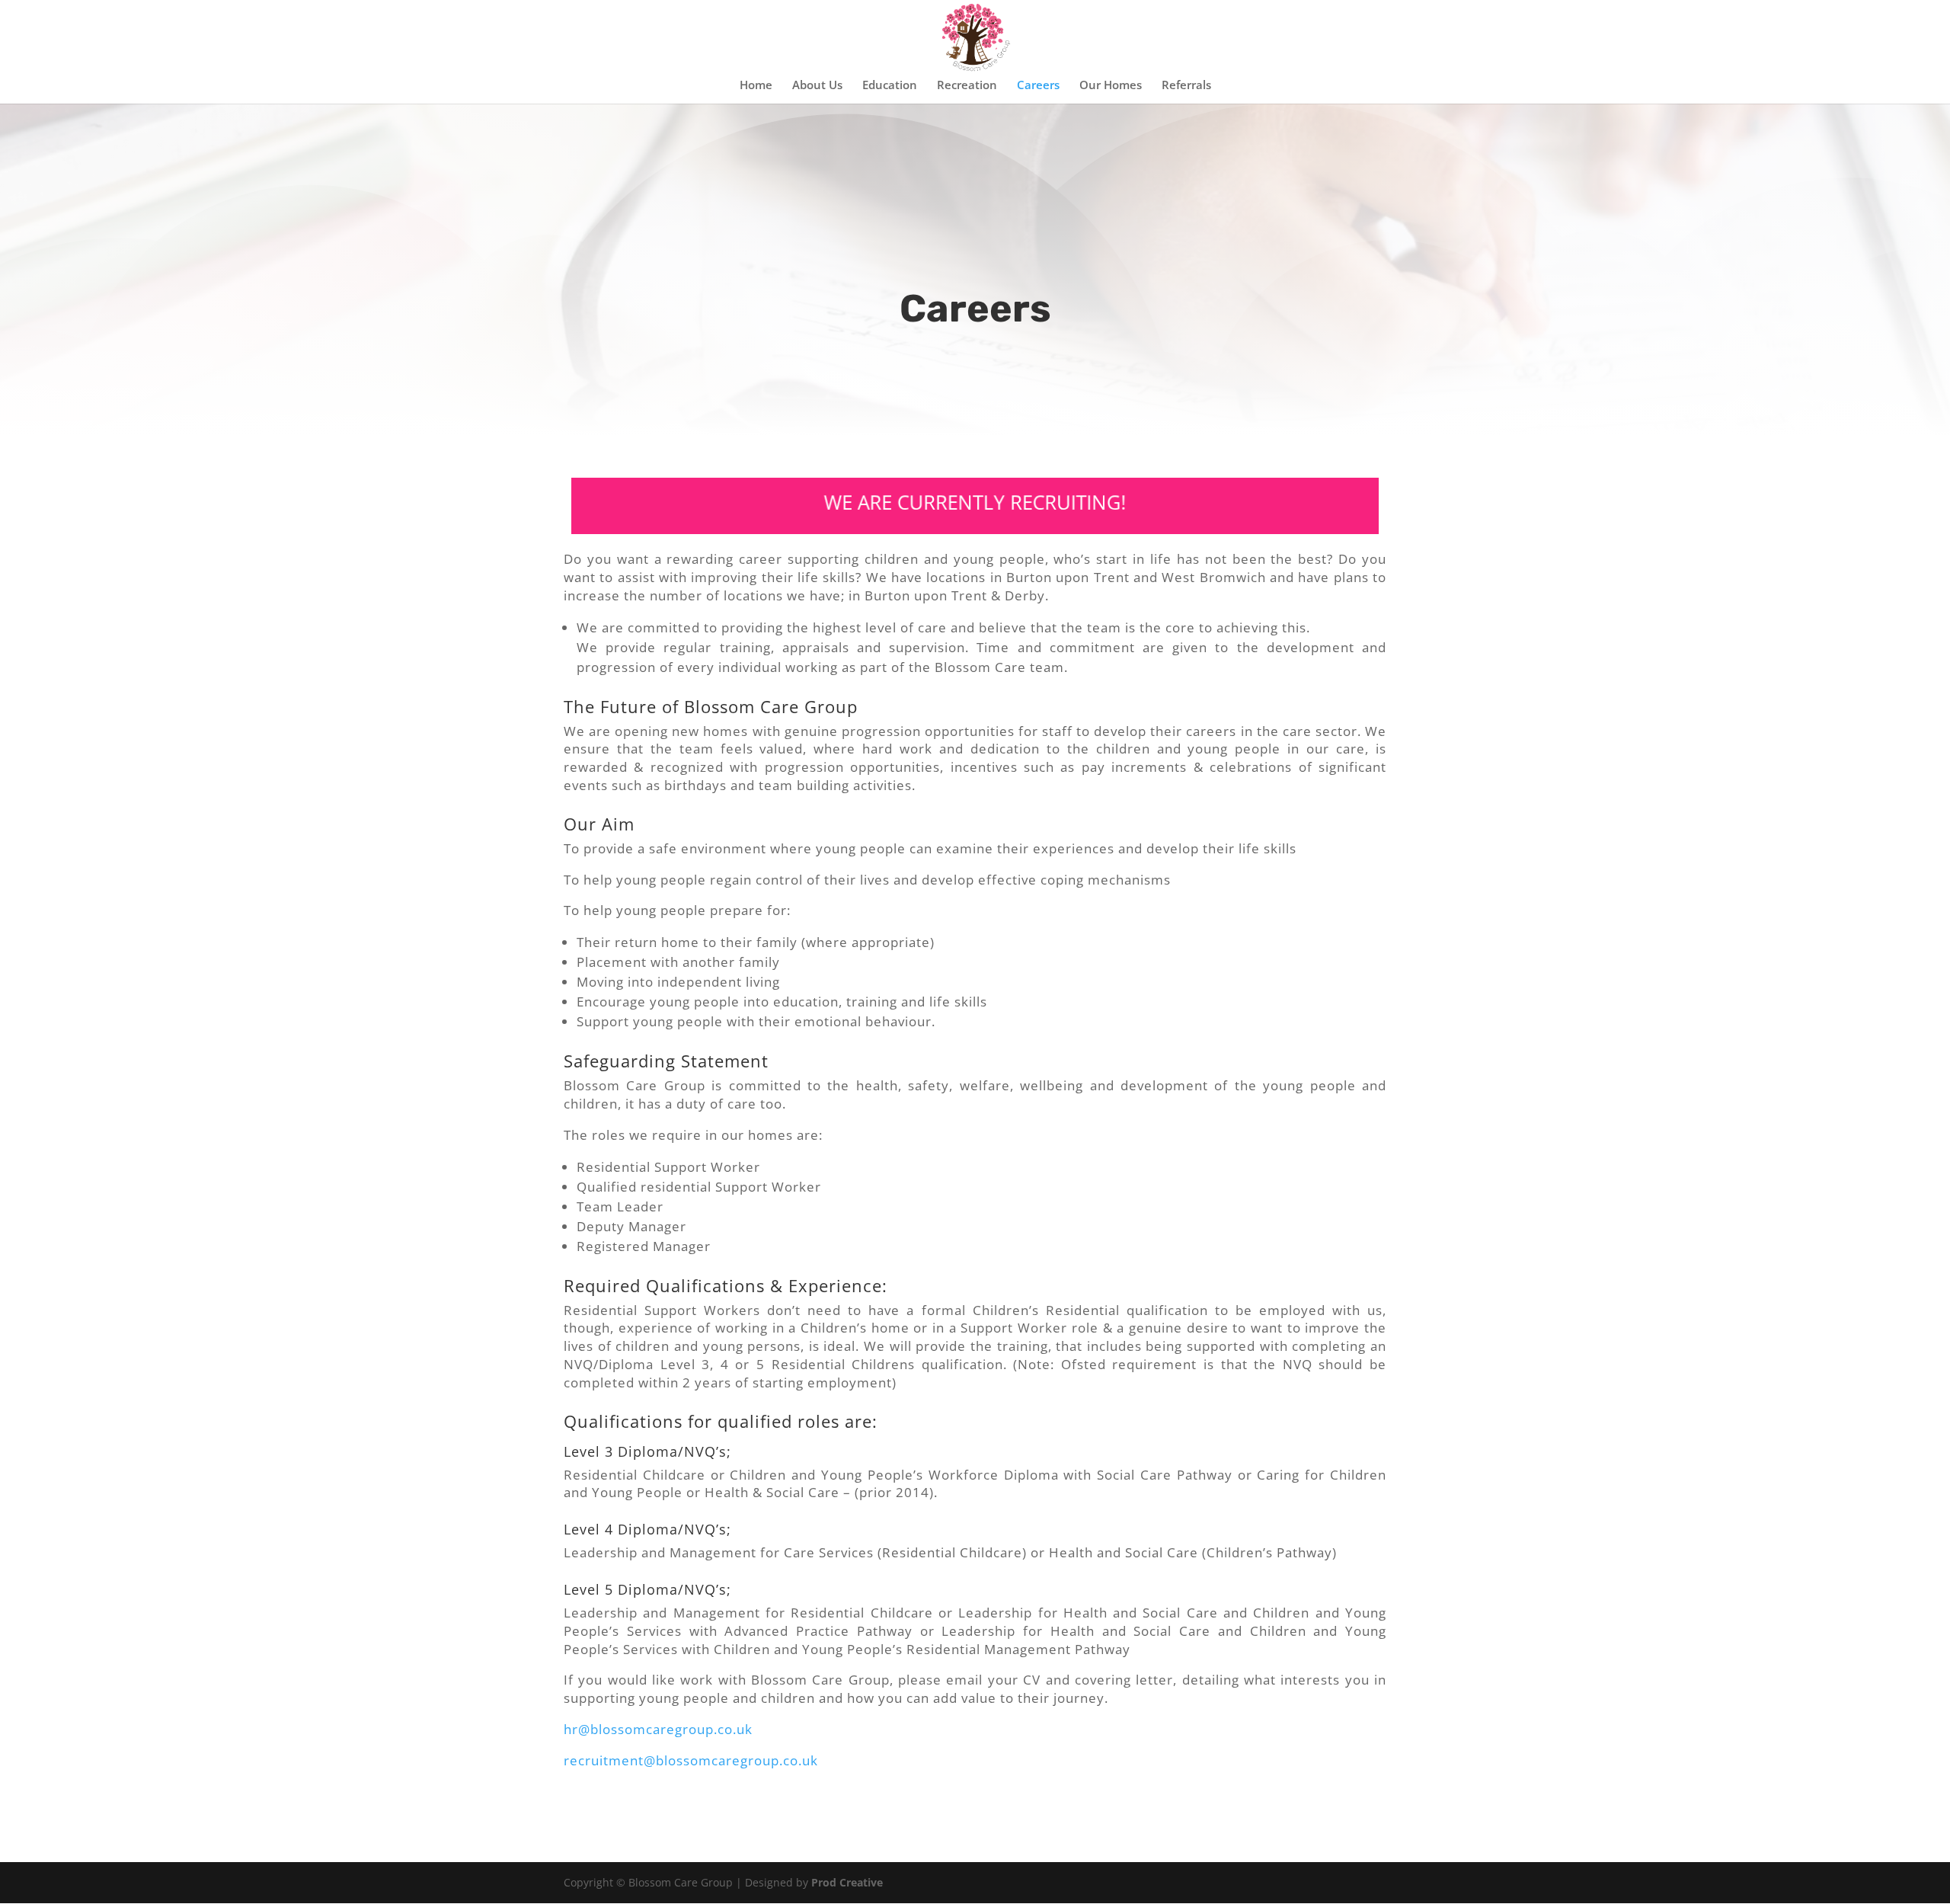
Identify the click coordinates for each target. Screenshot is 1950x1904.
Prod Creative (847, 1882)
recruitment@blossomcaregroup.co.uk (691, 1760)
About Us (817, 86)
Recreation (967, 86)
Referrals (1186, 86)
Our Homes (1111, 86)
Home (756, 86)
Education (890, 86)
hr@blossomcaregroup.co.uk (658, 1729)
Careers (1038, 86)
